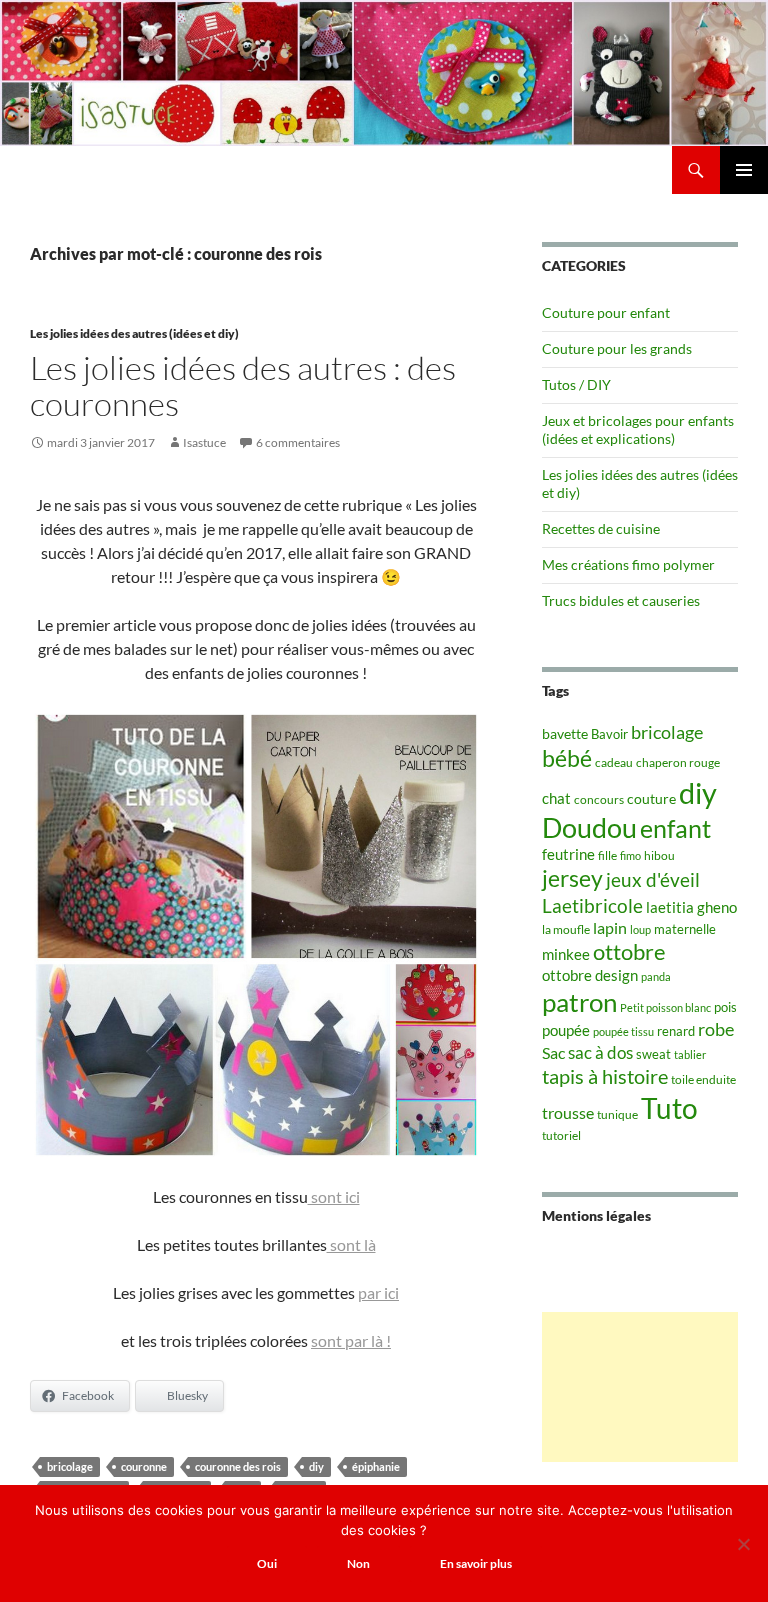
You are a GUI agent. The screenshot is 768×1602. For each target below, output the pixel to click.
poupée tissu (623, 1031)
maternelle (685, 929)
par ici (378, 1292)
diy (316, 1466)
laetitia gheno (691, 907)
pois (725, 1007)
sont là (351, 1244)
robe (716, 1029)
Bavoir (609, 734)
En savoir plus (476, 1563)
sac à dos (600, 1052)
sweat (653, 1054)
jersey (572, 878)
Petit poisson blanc (665, 1007)
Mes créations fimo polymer (628, 564)
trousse (568, 1112)
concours (599, 799)
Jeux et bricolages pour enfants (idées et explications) (638, 429)
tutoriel (561, 1135)
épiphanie (376, 1466)
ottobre (629, 952)
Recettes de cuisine (601, 528)
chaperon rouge (678, 762)
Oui (267, 1563)
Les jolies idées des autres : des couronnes (243, 385)
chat (556, 798)
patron (579, 1002)
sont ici (334, 1196)
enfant (675, 828)
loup (640, 929)
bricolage (70, 1466)
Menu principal (744, 170)
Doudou (589, 828)
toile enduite (703, 1079)
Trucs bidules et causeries (621, 600)
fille (607, 855)
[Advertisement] (640, 1387)
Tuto (669, 1108)
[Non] (743, 1544)
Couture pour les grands (617, 348)
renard (676, 1031)
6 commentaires (298, 442)
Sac (553, 1052)
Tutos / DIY (576, 384)
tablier (690, 1054)
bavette (565, 733)
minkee (566, 954)
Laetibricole (592, 905)
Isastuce (204, 442)
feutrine (568, 854)
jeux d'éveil (653, 879)
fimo (630, 855)
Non (358, 1563)
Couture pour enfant (606, 312)
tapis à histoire (605, 1076)
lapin (610, 927)
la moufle (566, 929)
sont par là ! (351, 1340)
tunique (617, 1114)
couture (651, 798)
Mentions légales (596, 1215)
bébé (567, 758)
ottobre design (590, 975)
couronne (144, 1466)
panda (656, 976)
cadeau (614, 762)
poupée (566, 1030)
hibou (659, 855)
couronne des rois (238, 1466)
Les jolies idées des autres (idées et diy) (134, 333)
